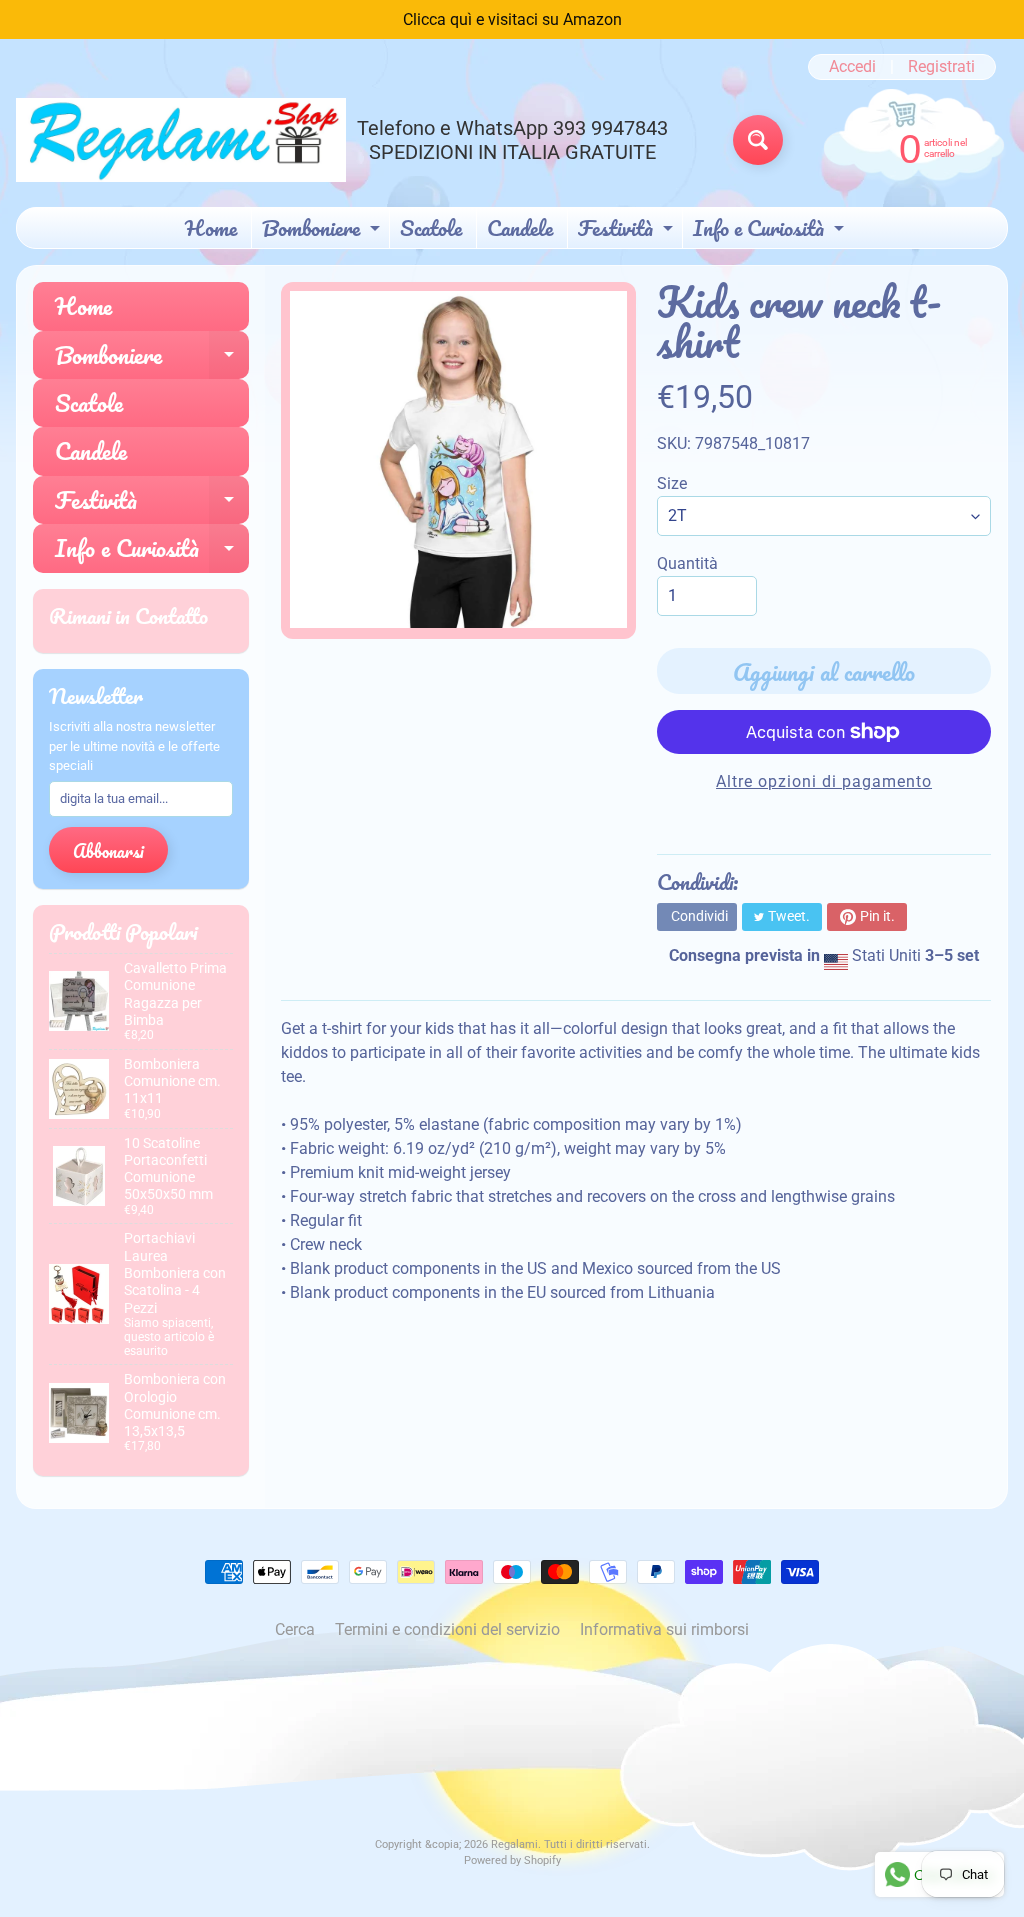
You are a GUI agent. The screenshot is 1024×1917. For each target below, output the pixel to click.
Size (672, 483)
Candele (520, 227)
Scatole (431, 227)
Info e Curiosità (771, 229)
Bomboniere (323, 229)
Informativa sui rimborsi (664, 1629)
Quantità (687, 563)
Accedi (852, 67)
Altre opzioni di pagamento (824, 781)
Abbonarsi (108, 851)
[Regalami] (181, 140)
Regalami (514, 1844)
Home (211, 227)
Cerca (295, 1629)
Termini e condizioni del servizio (447, 1629)
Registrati (941, 67)
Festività (628, 229)
